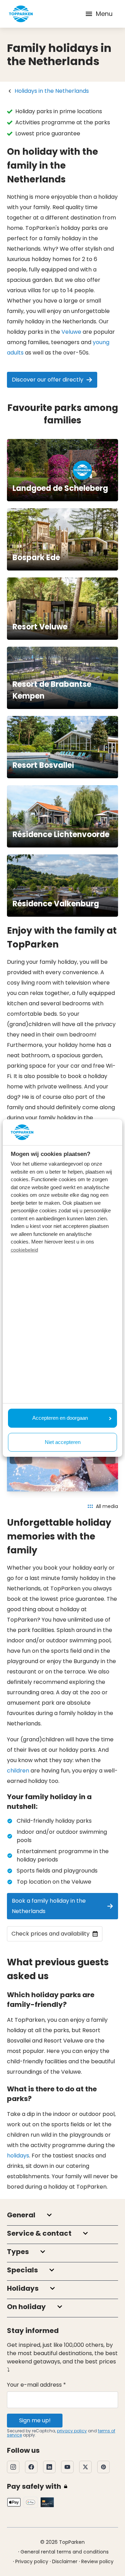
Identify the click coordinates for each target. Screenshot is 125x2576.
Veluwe (71, 332)
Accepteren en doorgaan (60, 1418)
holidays (18, 2156)
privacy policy (72, 2431)
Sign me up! (35, 2420)
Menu (104, 14)
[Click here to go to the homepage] (21, 14)
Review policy (97, 2561)
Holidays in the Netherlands (52, 91)
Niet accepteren (63, 1442)
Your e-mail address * (36, 2385)
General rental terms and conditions (65, 2552)
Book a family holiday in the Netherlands (49, 1906)
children (18, 1771)
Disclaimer (65, 2561)
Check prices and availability (51, 1934)
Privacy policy (32, 2561)
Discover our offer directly (48, 380)
